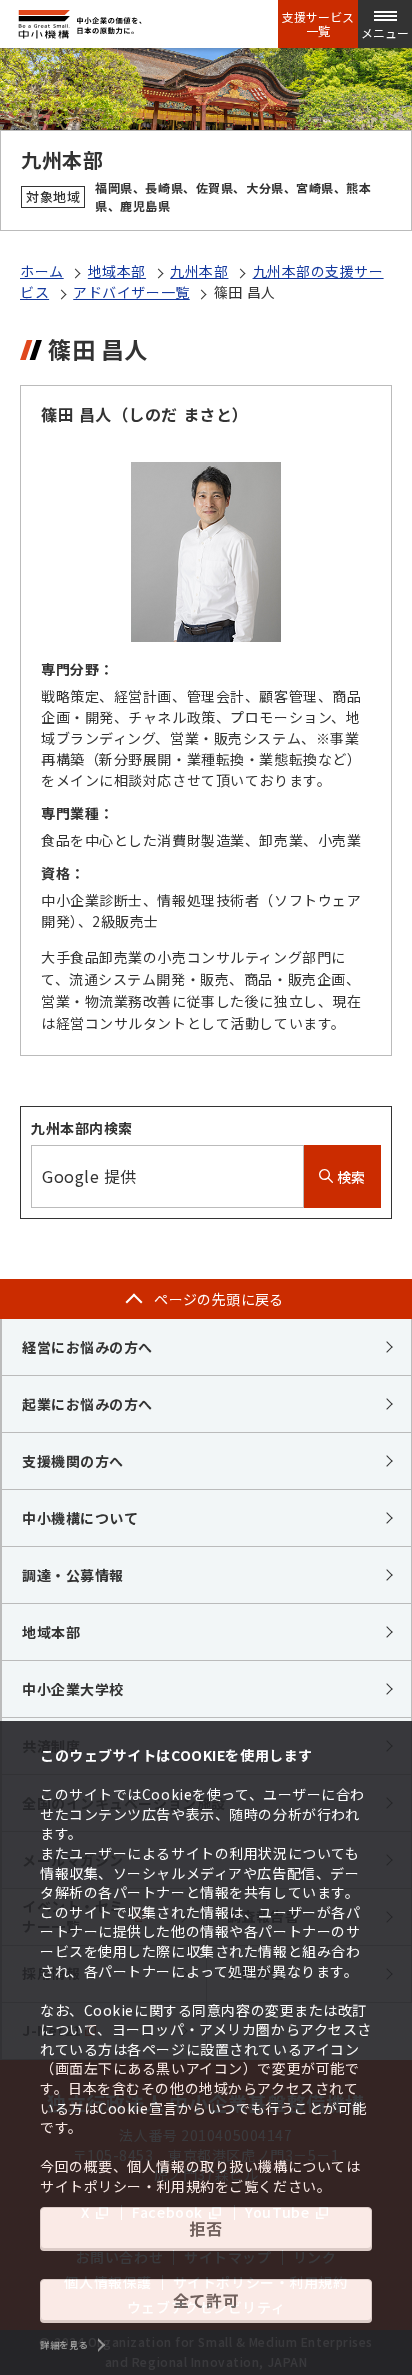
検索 (349, 1177)
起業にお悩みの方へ (87, 1404)
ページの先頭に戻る (219, 1299)
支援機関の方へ (73, 1461)
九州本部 (199, 271)
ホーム (42, 271)
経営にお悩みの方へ (87, 1347)
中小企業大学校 (73, 1689)
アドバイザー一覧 (131, 292)
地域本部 (117, 271)
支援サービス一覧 (318, 24)
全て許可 (206, 2300)
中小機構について (80, 1518)
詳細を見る (64, 2345)
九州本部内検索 (82, 1128)
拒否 (205, 2228)
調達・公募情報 (73, 1575)
